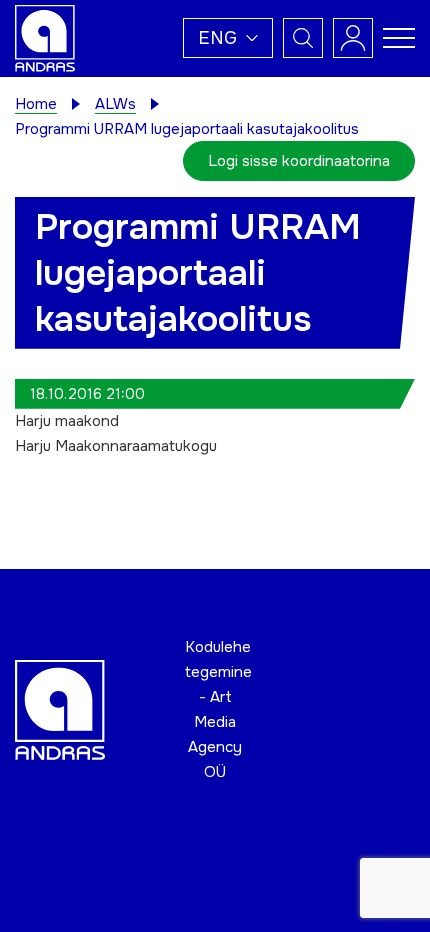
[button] (228, 38)
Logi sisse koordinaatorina (299, 161)
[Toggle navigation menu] (399, 38)
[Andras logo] (45, 37)
